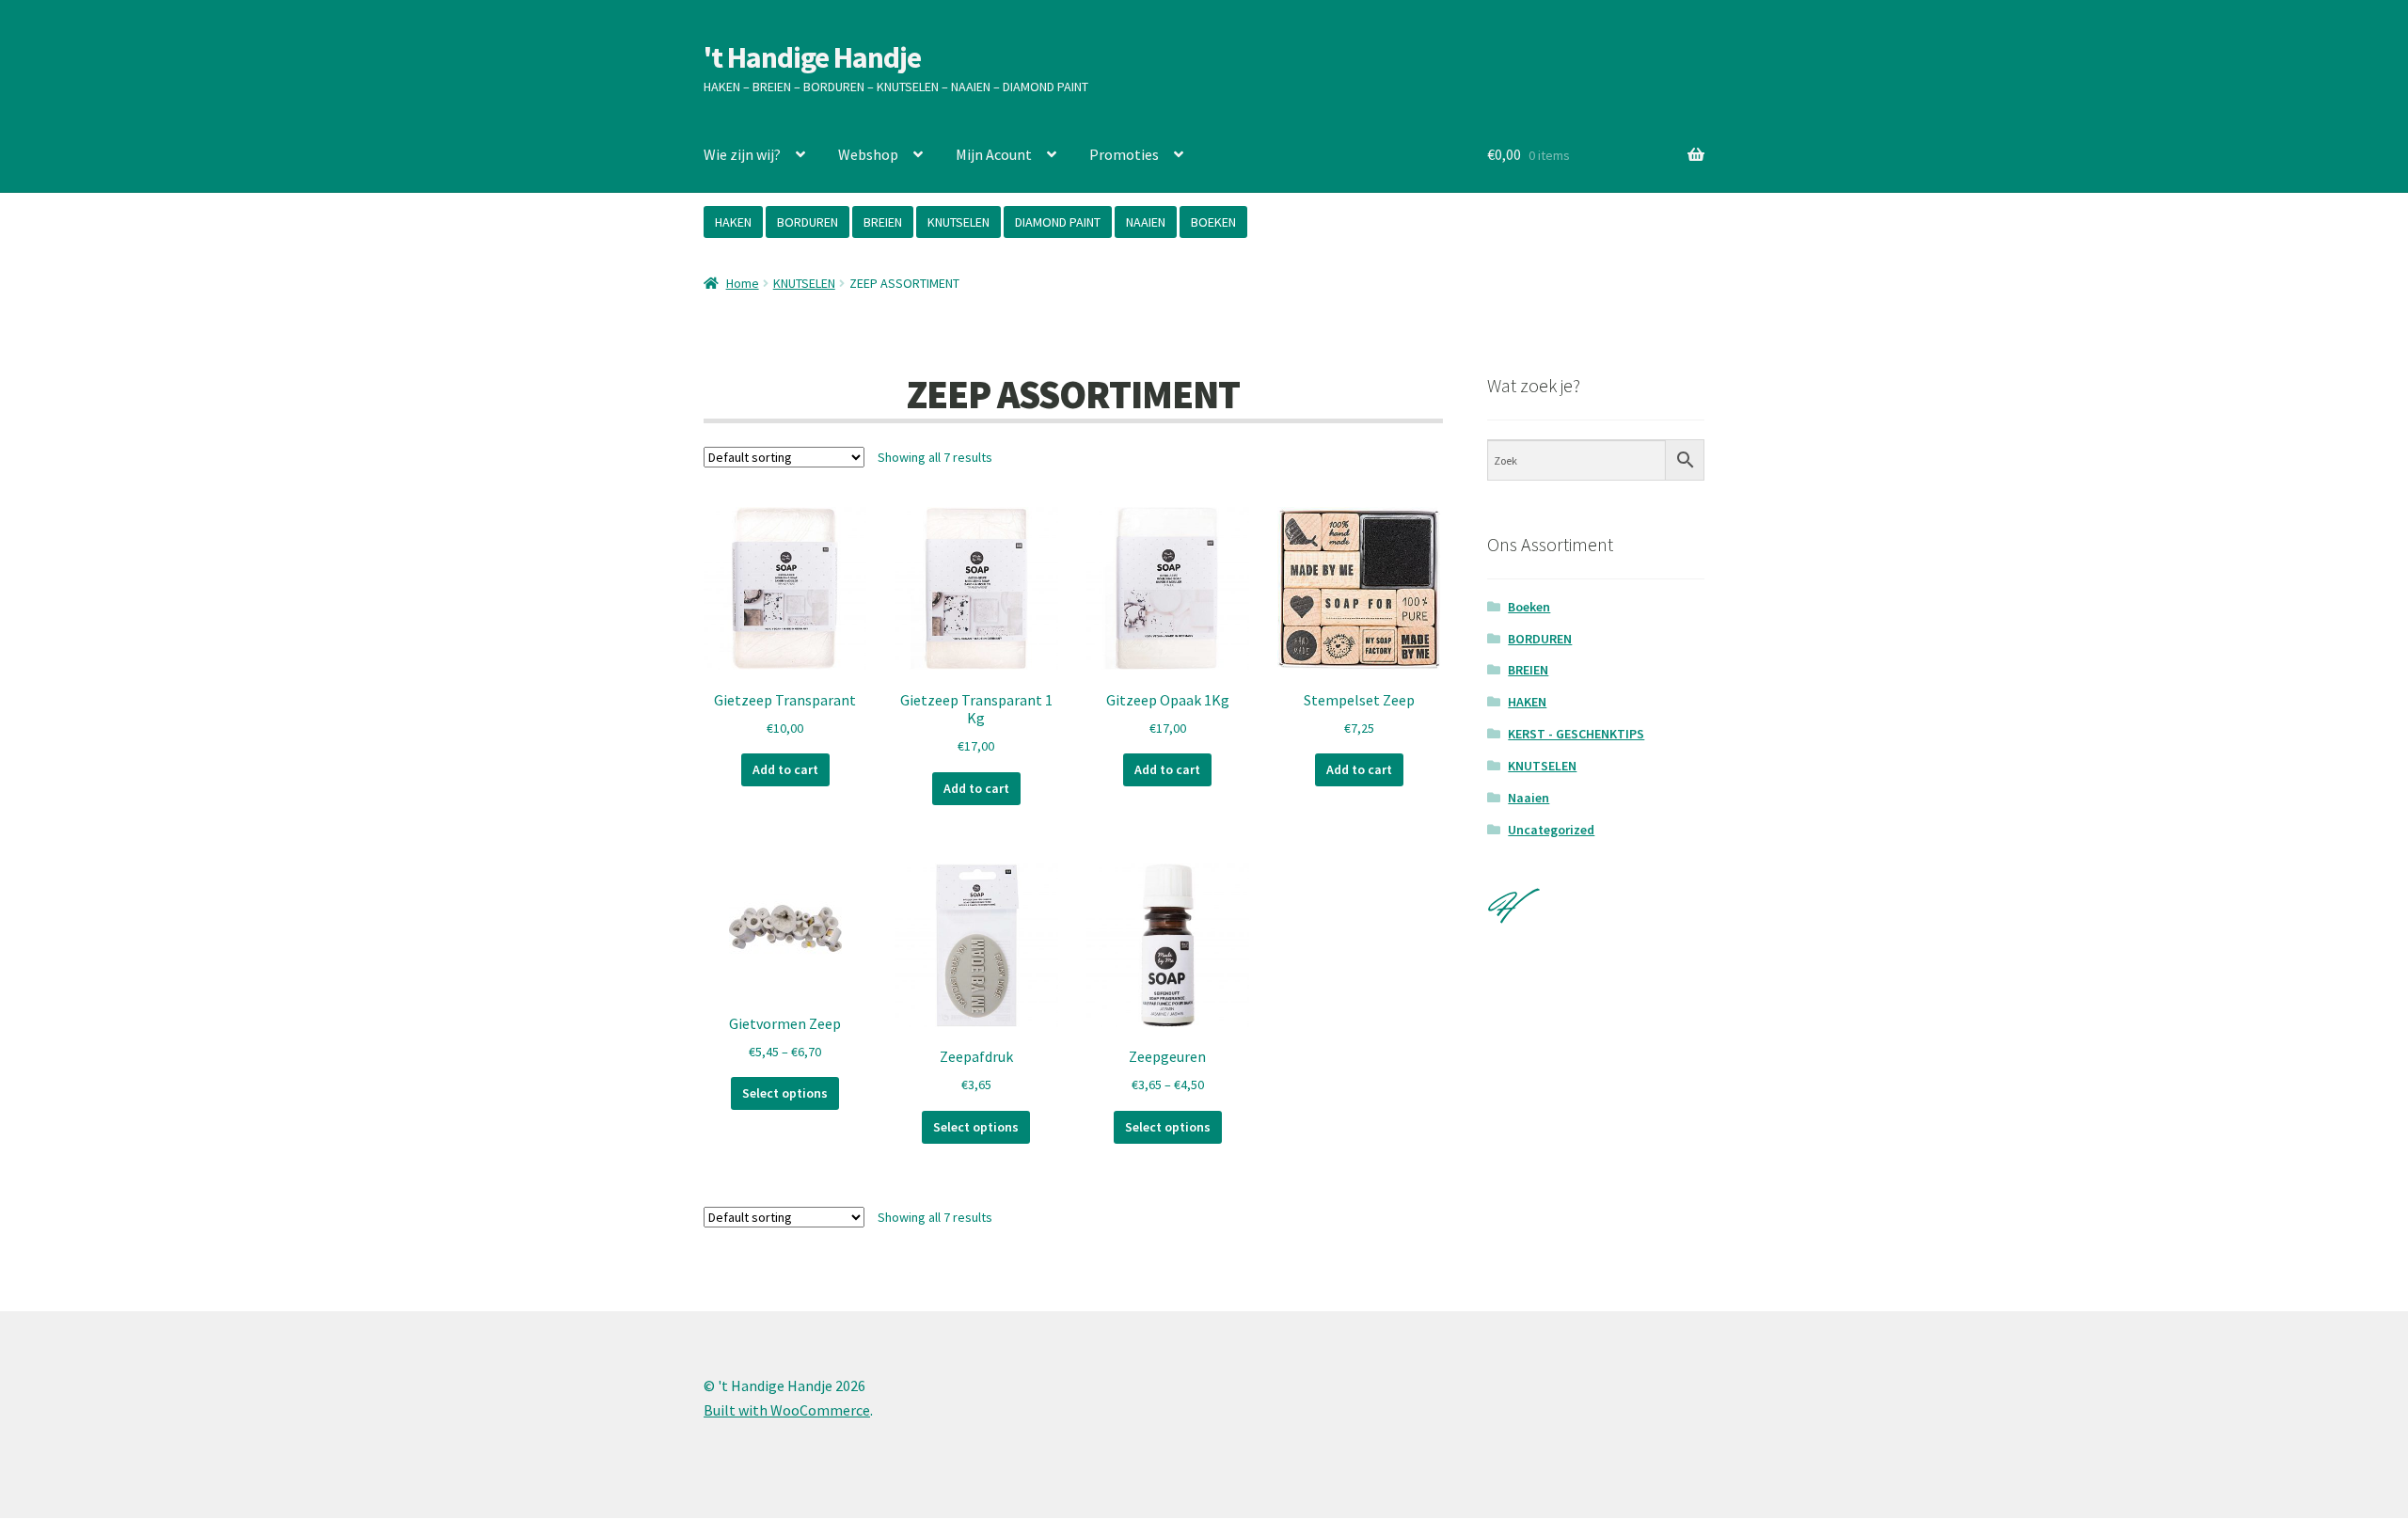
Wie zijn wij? (742, 154)
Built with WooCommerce (787, 1410)
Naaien (1529, 798)
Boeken (1529, 607)
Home (743, 283)
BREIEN (883, 222)
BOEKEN (1213, 222)
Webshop (868, 154)
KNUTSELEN (958, 222)
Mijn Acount (994, 154)
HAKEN (733, 222)
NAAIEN (1146, 222)
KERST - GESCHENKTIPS (1576, 734)
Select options (785, 1093)
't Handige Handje (812, 57)
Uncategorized (1551, 830)
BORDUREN (808, 222)
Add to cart (785, 769)
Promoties (1124, 154)
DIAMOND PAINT (1058, 222)
